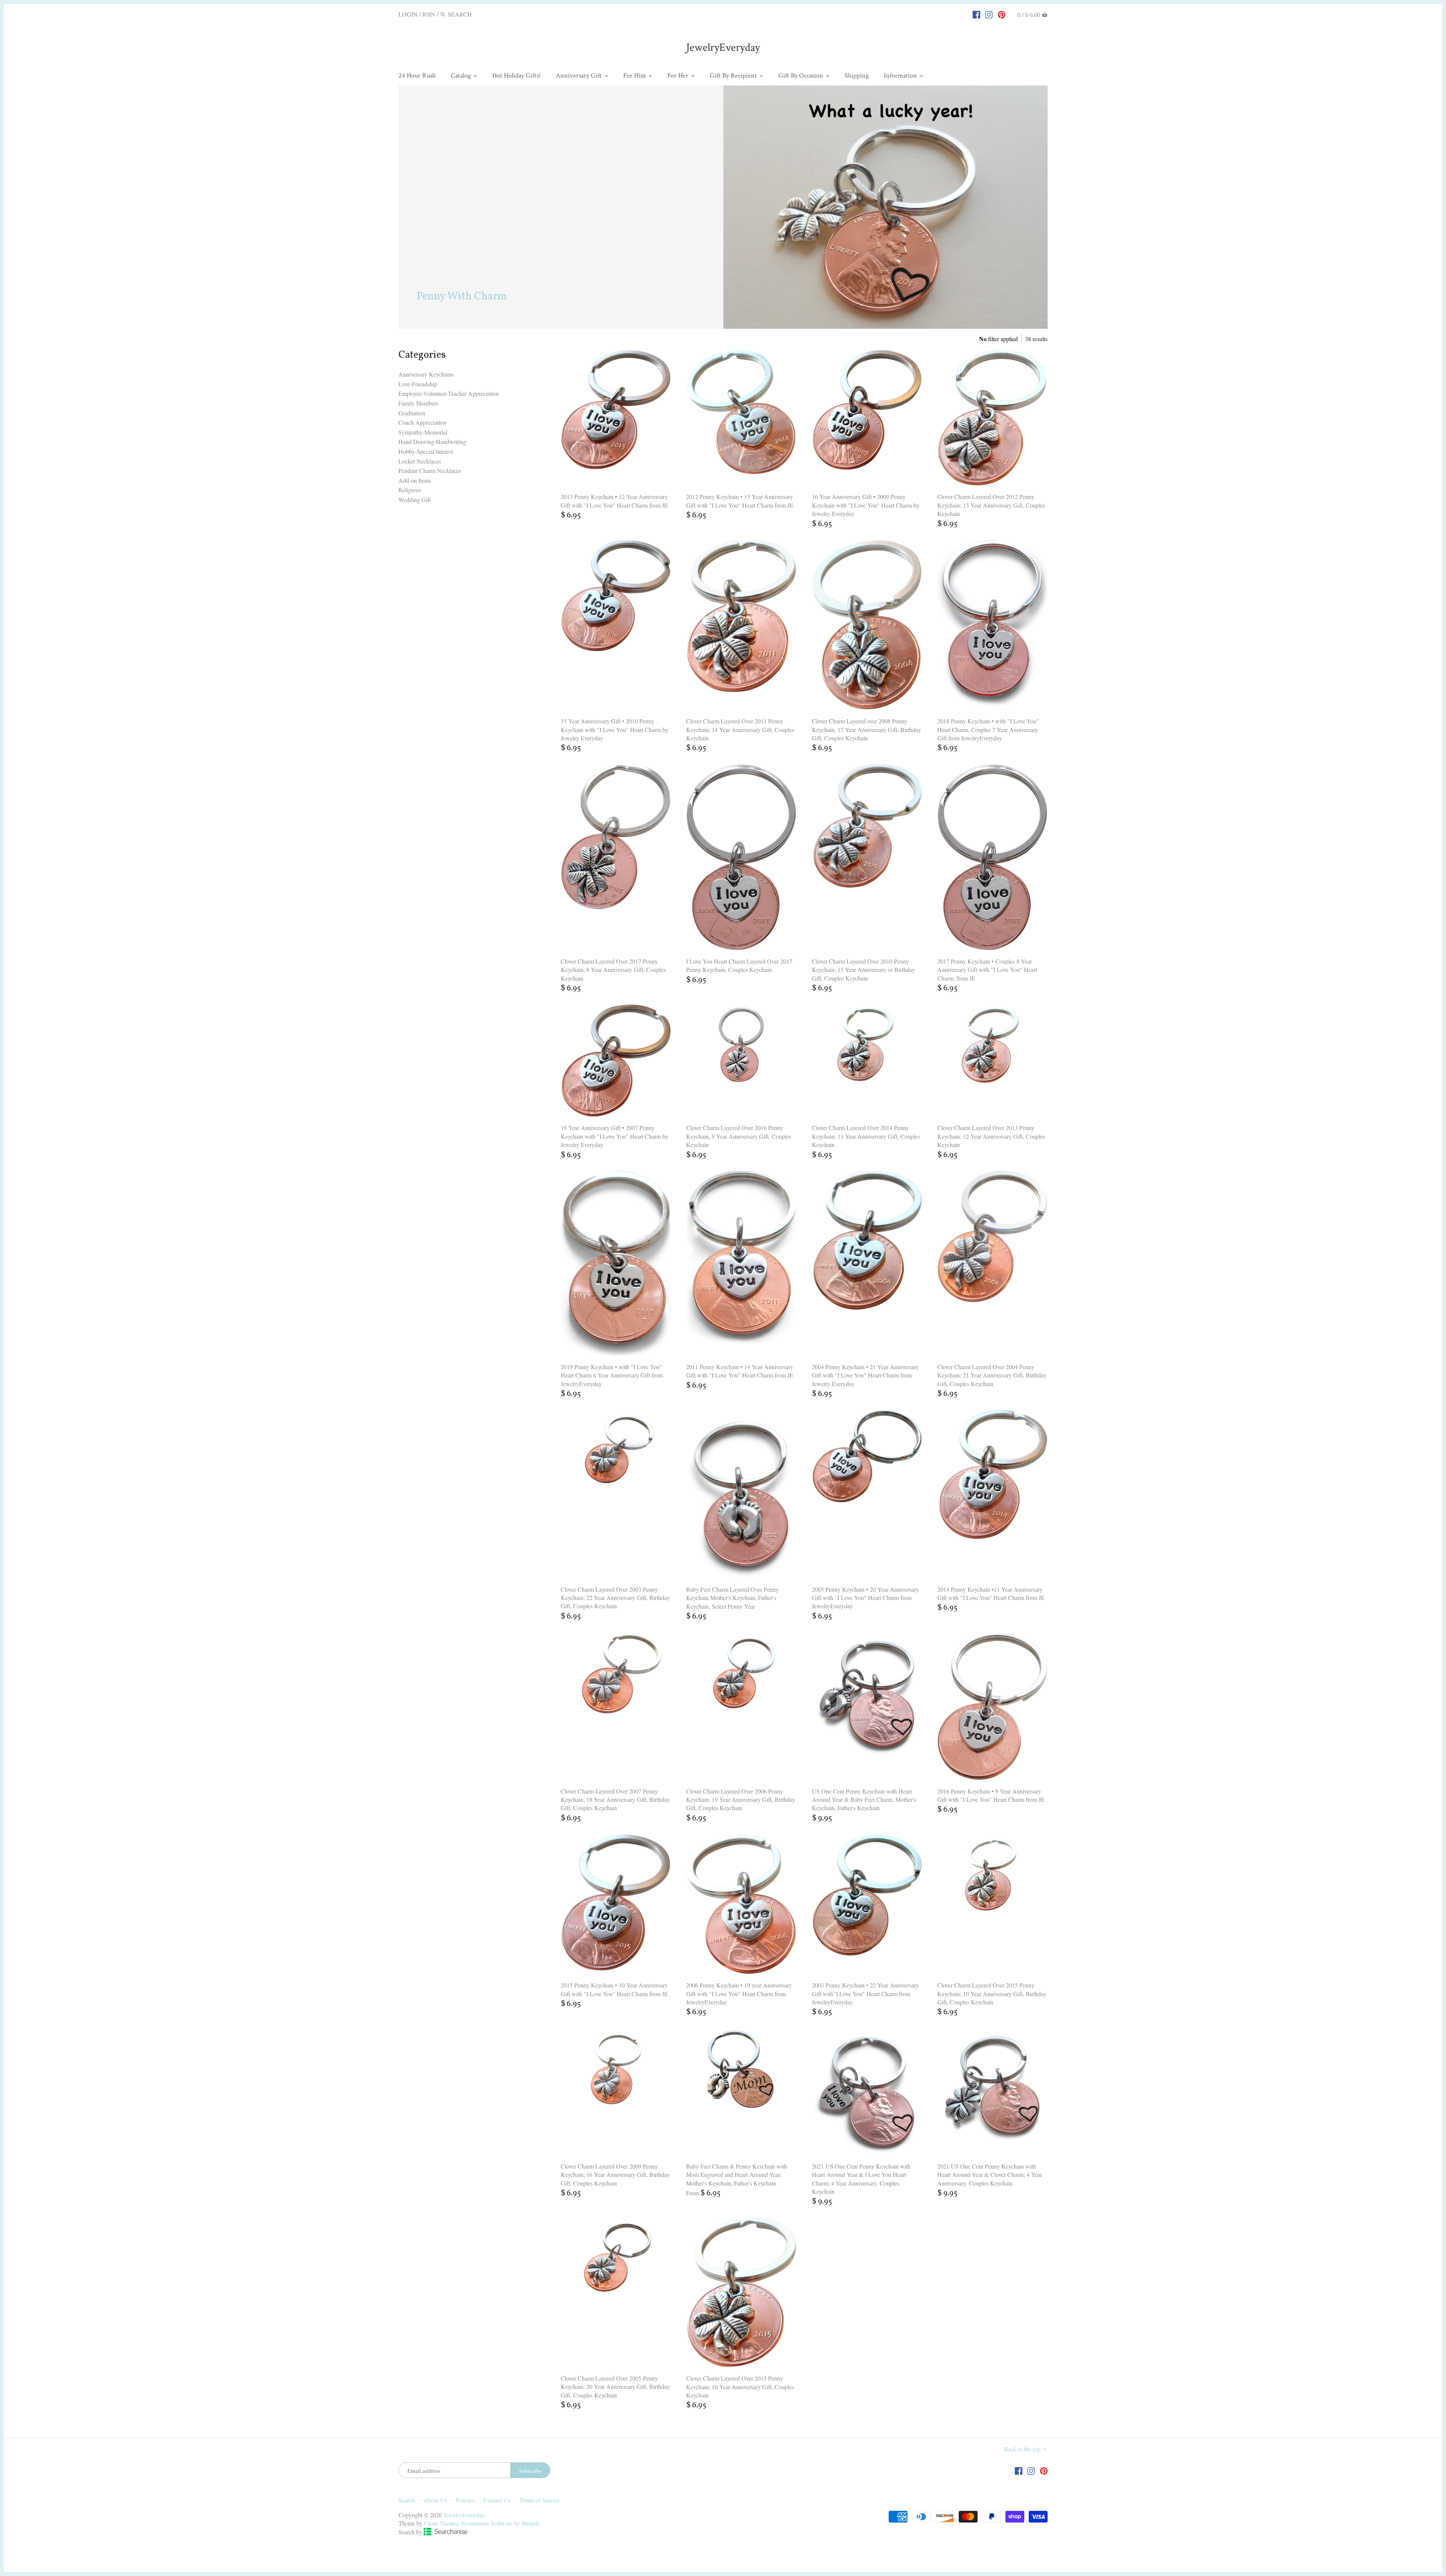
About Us (435, 2500)
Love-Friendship (418, 384)
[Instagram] (989, 14)
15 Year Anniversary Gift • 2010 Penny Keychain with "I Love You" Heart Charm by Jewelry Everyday (615, 729)
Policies (465, 2500)
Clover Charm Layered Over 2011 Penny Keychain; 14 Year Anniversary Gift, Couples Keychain (740, 729)
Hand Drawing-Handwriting (432, 442)
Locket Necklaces (420, 461)
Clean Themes (441, 2523)
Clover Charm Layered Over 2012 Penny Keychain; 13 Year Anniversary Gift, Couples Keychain (991, 505)
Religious (410, 490)
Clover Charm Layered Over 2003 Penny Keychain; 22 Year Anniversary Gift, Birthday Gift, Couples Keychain (615, 1598)
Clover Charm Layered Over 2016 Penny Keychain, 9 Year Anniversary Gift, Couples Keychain (739, 1136)
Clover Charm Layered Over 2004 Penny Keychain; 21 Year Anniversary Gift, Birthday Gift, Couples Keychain (992, 1375)
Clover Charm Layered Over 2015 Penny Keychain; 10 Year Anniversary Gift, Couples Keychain (740, 2387)
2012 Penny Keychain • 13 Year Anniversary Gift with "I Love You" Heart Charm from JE (740, 501)
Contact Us (497, 2500)
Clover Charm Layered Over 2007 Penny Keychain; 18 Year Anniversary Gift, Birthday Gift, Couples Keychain (615, 1800)
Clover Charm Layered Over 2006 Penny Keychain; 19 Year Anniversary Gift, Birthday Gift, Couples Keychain (741, 1800)
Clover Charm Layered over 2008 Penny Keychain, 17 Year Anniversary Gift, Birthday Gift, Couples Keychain (866, 729)
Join (429, 14)
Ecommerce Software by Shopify (501, 2523)
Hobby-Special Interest (426, 451)
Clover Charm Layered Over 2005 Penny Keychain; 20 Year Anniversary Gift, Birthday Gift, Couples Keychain (615, 2387)
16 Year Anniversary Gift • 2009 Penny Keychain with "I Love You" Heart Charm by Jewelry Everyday (866, 505)
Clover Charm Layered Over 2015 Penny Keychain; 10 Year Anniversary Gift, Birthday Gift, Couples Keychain (992, 1993)
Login (408, 14)
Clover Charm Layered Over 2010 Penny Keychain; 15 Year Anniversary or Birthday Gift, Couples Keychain (863, 970)
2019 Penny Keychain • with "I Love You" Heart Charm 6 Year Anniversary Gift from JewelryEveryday (612, 1375)
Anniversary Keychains (426, 374)
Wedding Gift (415, 499)
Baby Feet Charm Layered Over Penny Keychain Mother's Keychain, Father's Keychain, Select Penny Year (732, 1598)
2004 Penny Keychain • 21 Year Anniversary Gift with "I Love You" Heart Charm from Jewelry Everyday (865, 1375)
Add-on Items (415, 480)
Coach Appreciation (422, 422)
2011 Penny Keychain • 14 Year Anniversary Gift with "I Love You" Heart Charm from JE (740, 1371)
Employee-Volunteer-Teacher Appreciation (449, 393)
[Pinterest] (1002, 14)
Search (406, 2500)
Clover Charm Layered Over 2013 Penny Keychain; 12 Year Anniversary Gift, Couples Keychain (991, 1136)
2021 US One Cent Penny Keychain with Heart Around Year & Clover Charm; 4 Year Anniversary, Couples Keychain (990, 2175)
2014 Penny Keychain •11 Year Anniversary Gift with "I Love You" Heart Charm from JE (991, 1593)
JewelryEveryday (723, 48)
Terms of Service (539, 2500)
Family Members (418, 403)
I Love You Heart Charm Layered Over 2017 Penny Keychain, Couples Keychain (739, 965)
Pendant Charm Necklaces (430, 471)
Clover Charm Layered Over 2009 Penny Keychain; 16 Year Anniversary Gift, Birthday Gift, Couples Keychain (615, 2175)
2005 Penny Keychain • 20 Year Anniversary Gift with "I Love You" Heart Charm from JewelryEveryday (865, 1598)
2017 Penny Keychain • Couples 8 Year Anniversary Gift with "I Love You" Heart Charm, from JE (987, 970)
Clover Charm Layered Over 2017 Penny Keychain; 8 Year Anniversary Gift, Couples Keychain (613, 970)
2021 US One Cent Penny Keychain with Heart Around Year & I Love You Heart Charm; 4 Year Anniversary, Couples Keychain (861, 2179)
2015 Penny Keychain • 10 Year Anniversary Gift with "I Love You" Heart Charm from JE (614, 1989)
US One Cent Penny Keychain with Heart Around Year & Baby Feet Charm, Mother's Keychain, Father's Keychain (864, 1800)
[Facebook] (976, 14)
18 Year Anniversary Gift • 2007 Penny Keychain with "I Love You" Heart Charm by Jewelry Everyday (615, 1136)
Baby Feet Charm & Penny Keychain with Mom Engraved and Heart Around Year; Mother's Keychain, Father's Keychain (737, 2175)
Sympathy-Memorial (423, 432)
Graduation (412, 413)
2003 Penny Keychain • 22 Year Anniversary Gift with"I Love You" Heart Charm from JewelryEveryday (865, 1993)
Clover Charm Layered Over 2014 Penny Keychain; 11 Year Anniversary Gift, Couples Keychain (866, 1136)
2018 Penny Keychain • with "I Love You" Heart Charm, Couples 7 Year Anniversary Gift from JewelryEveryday (988, 729)
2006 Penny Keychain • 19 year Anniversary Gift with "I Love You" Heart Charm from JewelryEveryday (739, 1993)
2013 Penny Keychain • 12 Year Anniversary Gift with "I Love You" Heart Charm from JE (614, 501)
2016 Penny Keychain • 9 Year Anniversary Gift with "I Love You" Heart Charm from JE (991, 1795)
